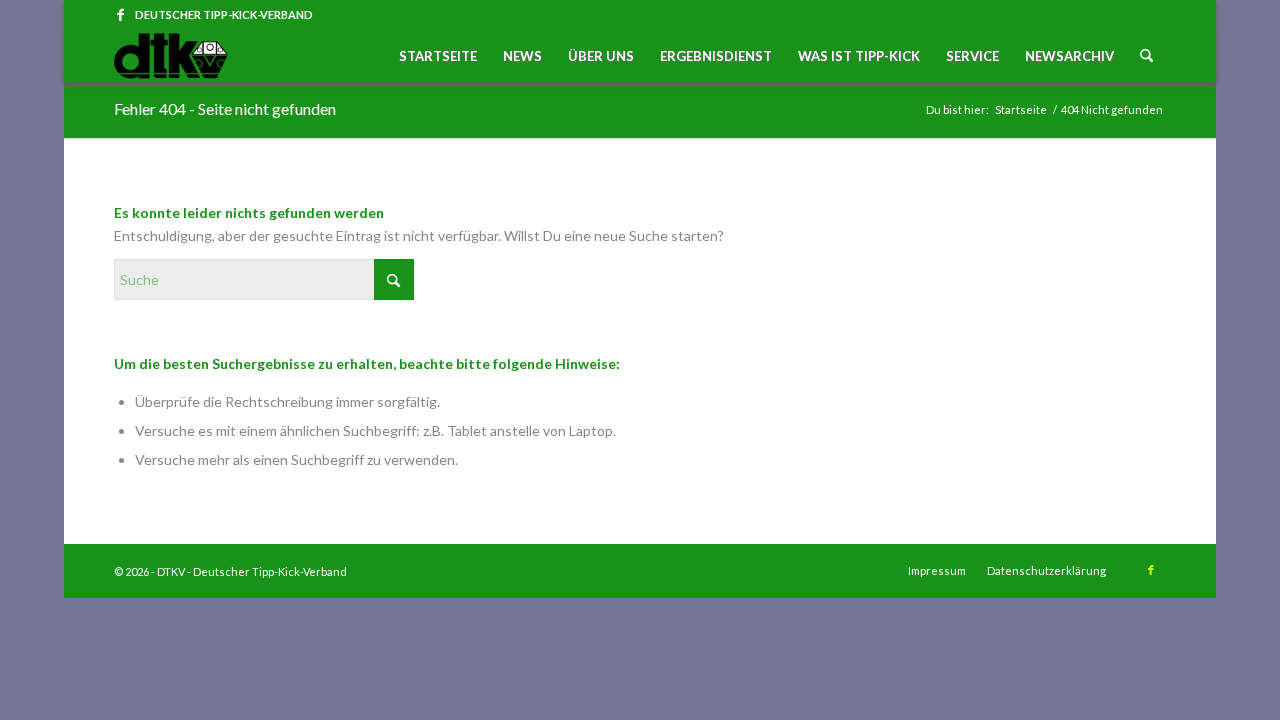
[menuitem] (438, 56)
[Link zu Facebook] (120, 15)
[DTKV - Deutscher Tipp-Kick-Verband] (171, 56)
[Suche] (1146, 56)
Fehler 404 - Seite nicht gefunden (225, 108)
